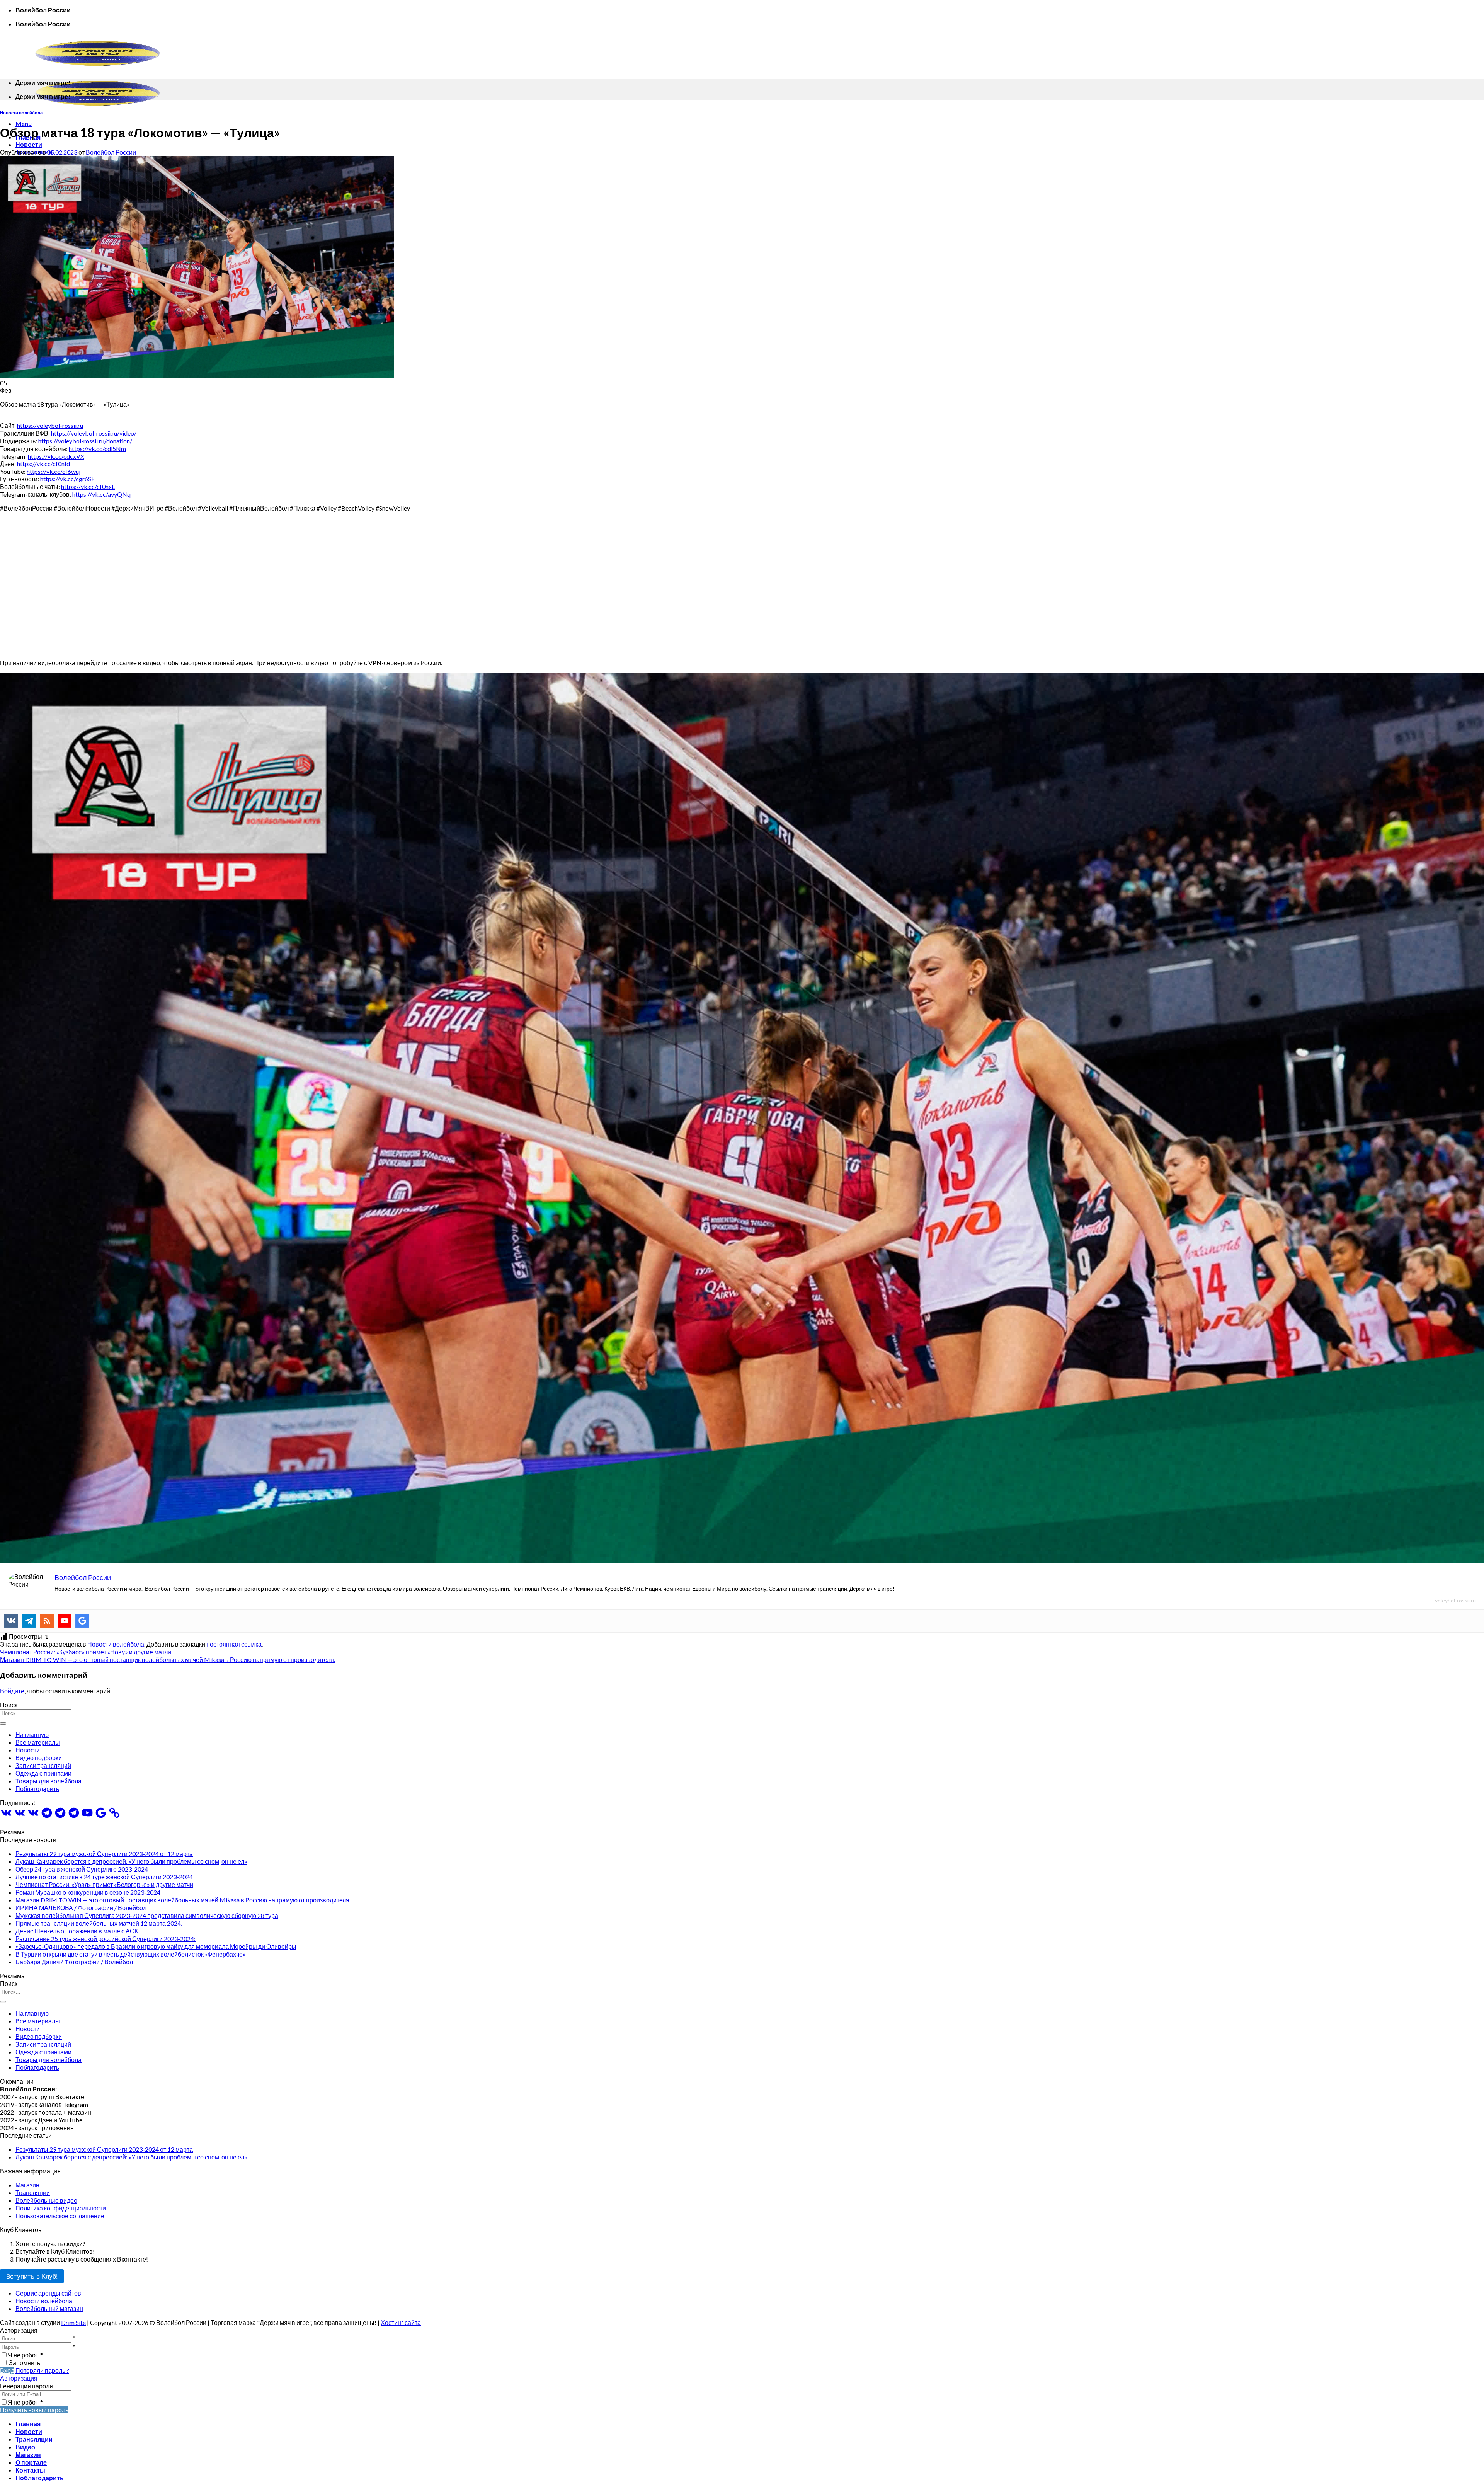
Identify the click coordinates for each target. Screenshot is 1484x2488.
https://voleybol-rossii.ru (50, 425)
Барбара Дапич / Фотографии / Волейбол (74, 1962)
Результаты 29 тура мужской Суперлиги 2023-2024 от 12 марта (104, 1854)
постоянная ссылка (234, 1644)
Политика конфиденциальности (61, 2208)
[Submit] (3, 1723)
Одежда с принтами (43, 1773)
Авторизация (19, 2378)
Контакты (30, 2470)
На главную (32, 1734)
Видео (25, 2447)
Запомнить (25, 2363)
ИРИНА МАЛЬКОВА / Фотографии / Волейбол (81, 1908)
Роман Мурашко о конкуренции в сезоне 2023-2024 (88, 1892)
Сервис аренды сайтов (48, 2293)
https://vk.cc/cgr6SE (67, 479)
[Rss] (47, 1621)
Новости (29, 144)
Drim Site (73, 2322)
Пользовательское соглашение (60, 2216)
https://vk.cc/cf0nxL (88, 486)
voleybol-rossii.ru (1455, 1600)
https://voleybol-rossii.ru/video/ (94, 433)
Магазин (27, 2185)
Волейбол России (111, 152)
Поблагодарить (37, 1789)
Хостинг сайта (401, 2322)
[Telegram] (29, 1621)
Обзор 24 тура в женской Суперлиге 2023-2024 (82, 1869)
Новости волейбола (21, 113)
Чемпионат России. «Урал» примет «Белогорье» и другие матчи (104, 1884)
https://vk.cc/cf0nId (43, 464)
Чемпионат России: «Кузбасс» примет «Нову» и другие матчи (86, 1652)
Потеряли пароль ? (42, 2370)
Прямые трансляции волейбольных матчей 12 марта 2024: (99, 1923)
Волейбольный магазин (49, 2308)
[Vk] (11, 1621)
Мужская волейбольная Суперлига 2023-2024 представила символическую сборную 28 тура (147, 1915)
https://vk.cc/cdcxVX (56, 456)
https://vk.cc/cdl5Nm (97, 449)
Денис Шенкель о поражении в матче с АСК (77, 1931)
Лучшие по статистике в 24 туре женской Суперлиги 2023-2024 (104, 1877)
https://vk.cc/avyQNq (101, 494)
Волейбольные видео (46, 2200)
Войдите (12, 1691)
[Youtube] (65, 1621)
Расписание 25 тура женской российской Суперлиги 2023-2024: (106, 1939)
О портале (31, 2462)
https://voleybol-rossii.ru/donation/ (85, 441)
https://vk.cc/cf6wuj (54, 471)
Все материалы (38, 1742)
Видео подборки (39, 1758)
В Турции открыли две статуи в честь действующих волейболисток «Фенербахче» (131, 1954)
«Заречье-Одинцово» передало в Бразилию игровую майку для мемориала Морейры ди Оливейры (156, 1946)
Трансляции (33, 2193)
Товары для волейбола (49, 1781)
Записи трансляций (43, 1765)
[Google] (82, 1621)
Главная (28, 2424)
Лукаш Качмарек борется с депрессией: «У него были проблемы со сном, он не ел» (131, 1861)
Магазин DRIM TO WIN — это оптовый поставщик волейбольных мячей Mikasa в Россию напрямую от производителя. (168, 1660)
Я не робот (25, 2355)
